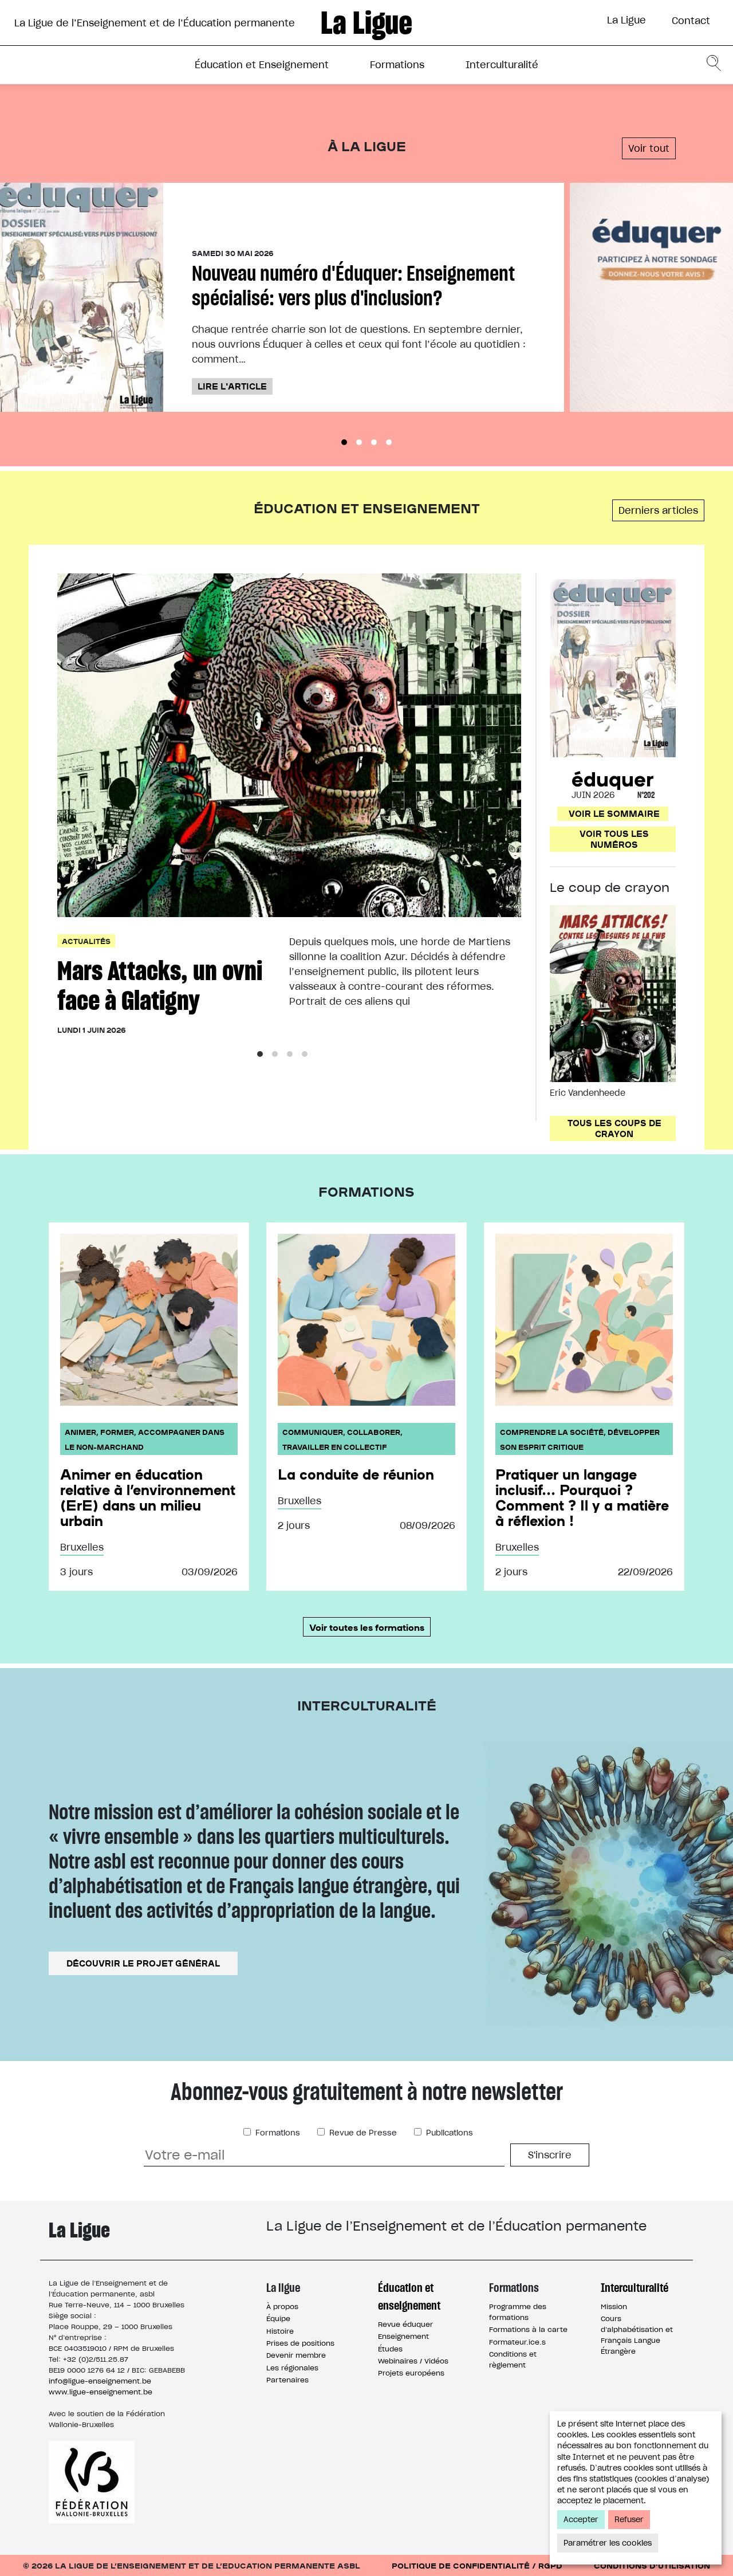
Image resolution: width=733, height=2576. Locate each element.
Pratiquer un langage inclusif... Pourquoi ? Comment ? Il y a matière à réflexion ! (582, 1497)
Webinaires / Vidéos (413, 2361)
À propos (282, 2306)
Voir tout (649, 148)
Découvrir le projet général (143, 1963)
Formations (397, 65)
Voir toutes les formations (367, 1627)
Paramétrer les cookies (608, 2543)
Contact (691, 21)
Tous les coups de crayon (614, 1128)
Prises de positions (300, 2343)
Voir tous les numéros (614, 839)
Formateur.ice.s (517, 2342)
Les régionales (292, 2368)
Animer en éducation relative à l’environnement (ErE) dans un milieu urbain (148, 1497)
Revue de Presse (362, 2133)
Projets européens (411, 2373)
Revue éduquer (405, 2324)
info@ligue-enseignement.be (100, 2381)
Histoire (280, 2331)
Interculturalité (502, 65)
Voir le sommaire (614, 813)
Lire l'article (232, 386)
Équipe (278, 2319)
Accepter (581, 2520)
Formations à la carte (528, 2329)
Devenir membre (296, 2355)
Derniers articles (658, 510)
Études (390, 2349)
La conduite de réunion (356, 1474)
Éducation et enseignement (409, 2296)
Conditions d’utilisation (652, 2565)
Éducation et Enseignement (262, 65)
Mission (614, 2306)
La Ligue (626, 20)
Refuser (629, 2520)
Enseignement (403, 2336)
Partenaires (287, 2380)
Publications (448, 2133)
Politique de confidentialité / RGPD (477, 2565)
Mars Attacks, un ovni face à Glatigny (160, 986)
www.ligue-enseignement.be (101, 2392)
